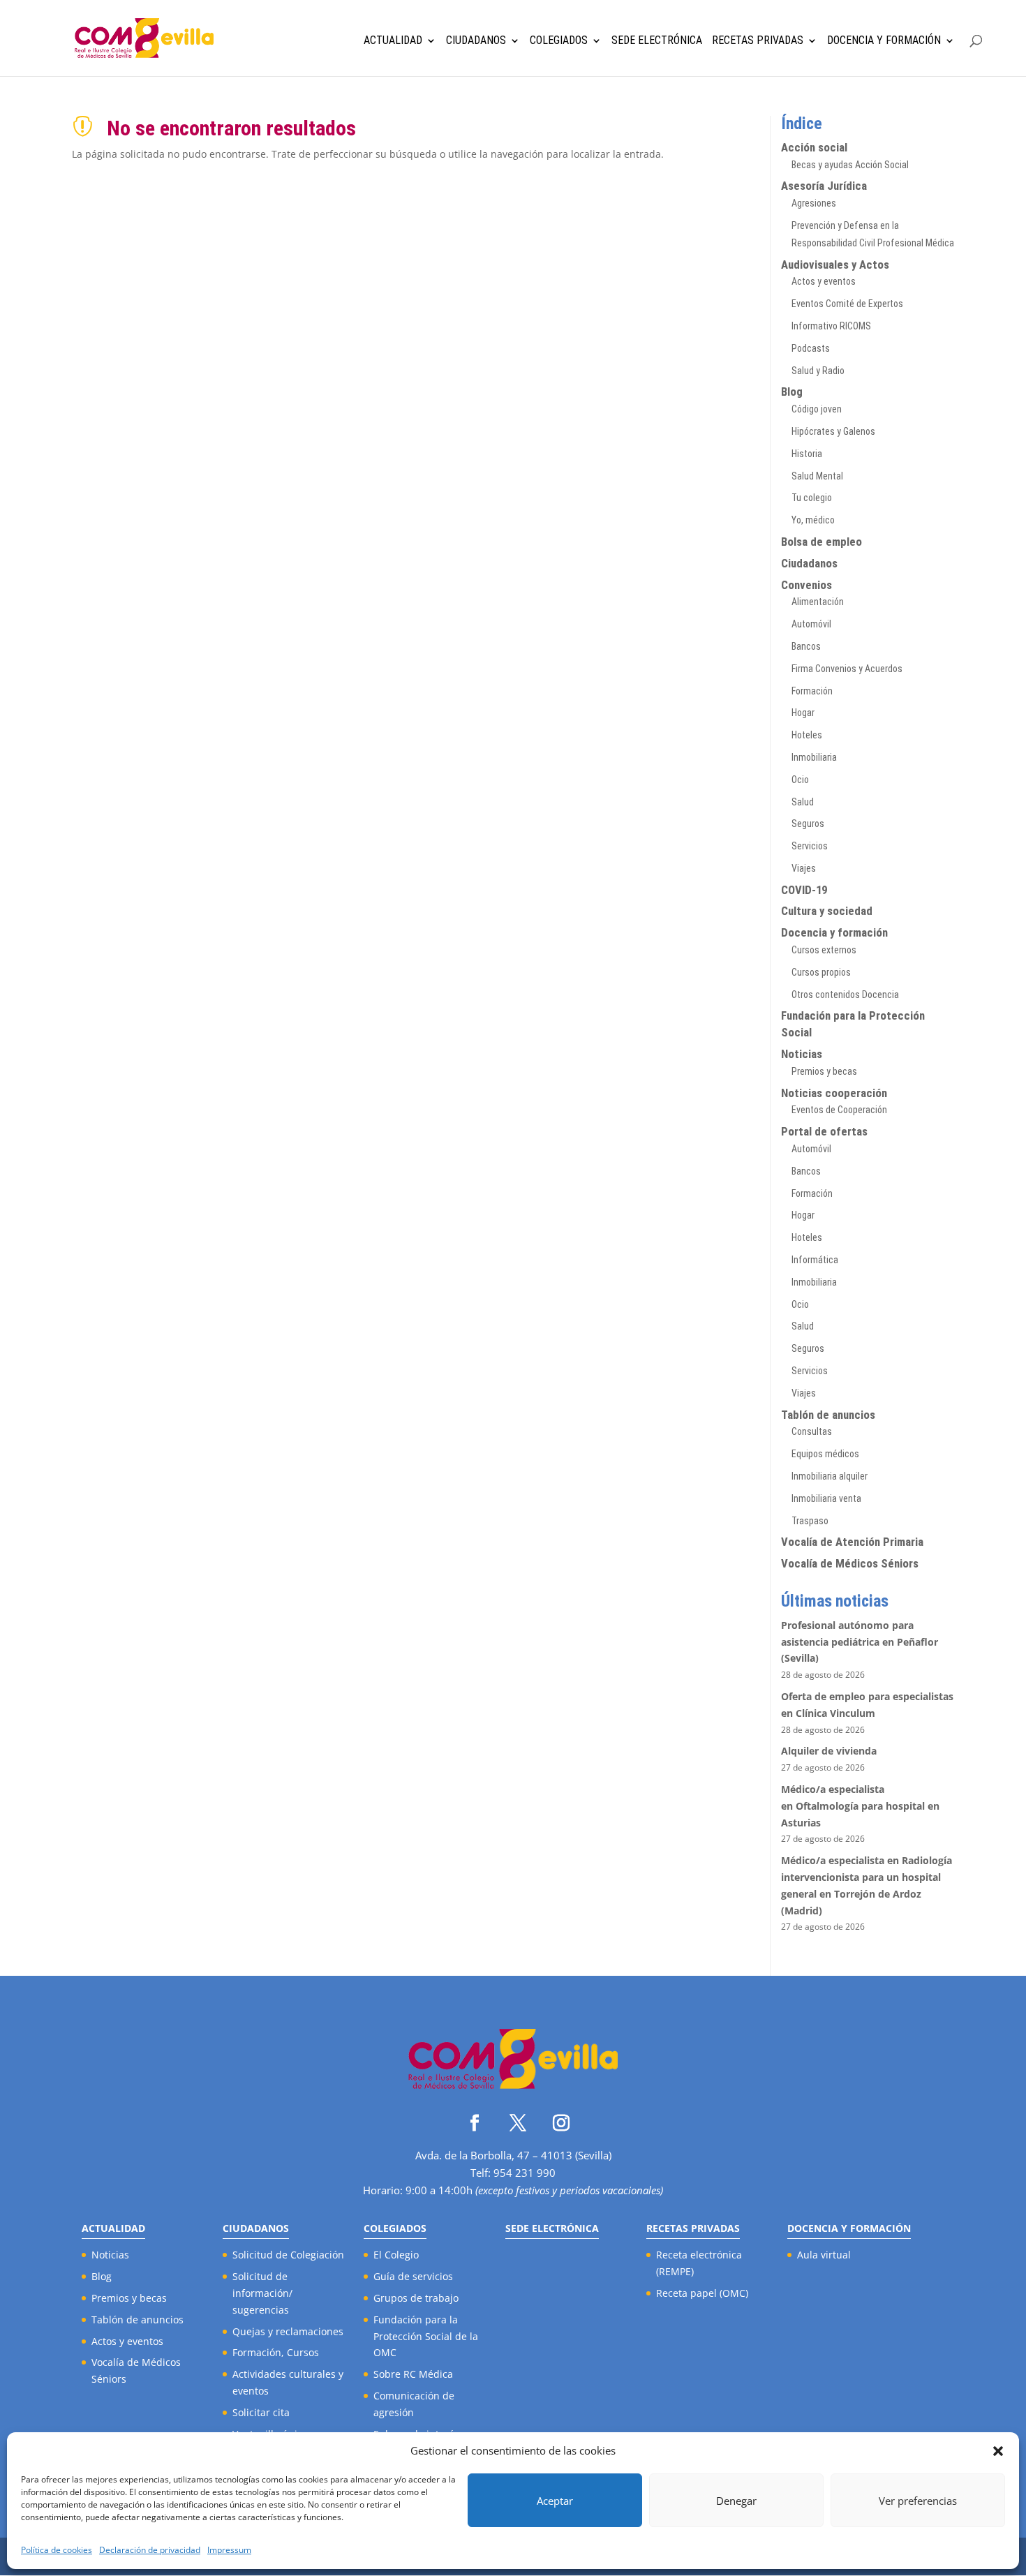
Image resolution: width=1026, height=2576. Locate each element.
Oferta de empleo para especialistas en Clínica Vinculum (867, 1705)
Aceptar (555, 2501)
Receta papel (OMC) (702, 2293)
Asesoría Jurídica (824, 186)
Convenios (806, 585)
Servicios (810, 846)
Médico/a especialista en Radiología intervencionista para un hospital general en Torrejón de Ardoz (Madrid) (867, 1885)
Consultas (812, 1431)
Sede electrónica (657, 41)
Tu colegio (812, 498)
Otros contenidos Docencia (845, 995)
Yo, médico (813, 520)
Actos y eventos (824, 281)
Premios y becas (824, 1071)
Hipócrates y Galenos (833, 431)
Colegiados (559, 41)
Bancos (806, 646)
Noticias (802, 1054)
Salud (803, 802)
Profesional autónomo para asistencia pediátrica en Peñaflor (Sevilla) (860, 1642)
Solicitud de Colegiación (288, 2255)
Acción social (814, 147)
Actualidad (393, 41)
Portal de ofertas (824, 1131)
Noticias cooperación (834, 1093)
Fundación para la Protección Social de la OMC (426, 2336)
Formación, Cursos (276, 2352)
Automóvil (811, 624)
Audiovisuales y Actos (835, 265)
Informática (815, 1260)
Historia (807, 454)
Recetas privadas (758, 41)
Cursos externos (824, 950)
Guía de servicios (413, 2276)
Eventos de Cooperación (839, 1110)
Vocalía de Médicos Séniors (850, 1563)
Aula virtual (824, 2255)
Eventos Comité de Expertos (847, 304)
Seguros (808, 824)
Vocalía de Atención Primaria (852, 1542)
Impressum (229, 2550)
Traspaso (810, 1521)
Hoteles (807, 735)
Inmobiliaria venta (826, 1498)
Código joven (817, 409)
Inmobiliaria (814, 757)
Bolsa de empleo (821, 542)
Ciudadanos (476, 41)
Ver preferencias (918, 2501)
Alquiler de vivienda (829, 1751)
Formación (812, 691)
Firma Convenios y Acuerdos (847, 669)
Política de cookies (57, 2550)
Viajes (804, 868)
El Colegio (396, 2255)
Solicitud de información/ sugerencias (262, 2293)
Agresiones (814, 203)
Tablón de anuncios (828, 1415)
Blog (792, 392)
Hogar (803, 713)
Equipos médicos (825, 1454)
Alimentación (818, 602)
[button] (998, 2451)
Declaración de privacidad (150, 2550)
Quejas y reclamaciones (288, 2331)
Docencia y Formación (884, 41)
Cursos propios (821, 972)
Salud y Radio (818, 371)
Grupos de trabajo (416, 2298)
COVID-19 (804, 890)
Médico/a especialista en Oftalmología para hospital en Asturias (860, 1806)
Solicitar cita (261, 2412)
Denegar (736, 2501)
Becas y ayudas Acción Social (850, 165)
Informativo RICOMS (831, 326)
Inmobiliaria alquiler (830, 1476)
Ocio (800, 780)
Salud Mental (817, 476)
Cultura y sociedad (827, 911)
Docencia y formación (834, 932)
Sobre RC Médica (413, 2374)
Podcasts (811, 348)
